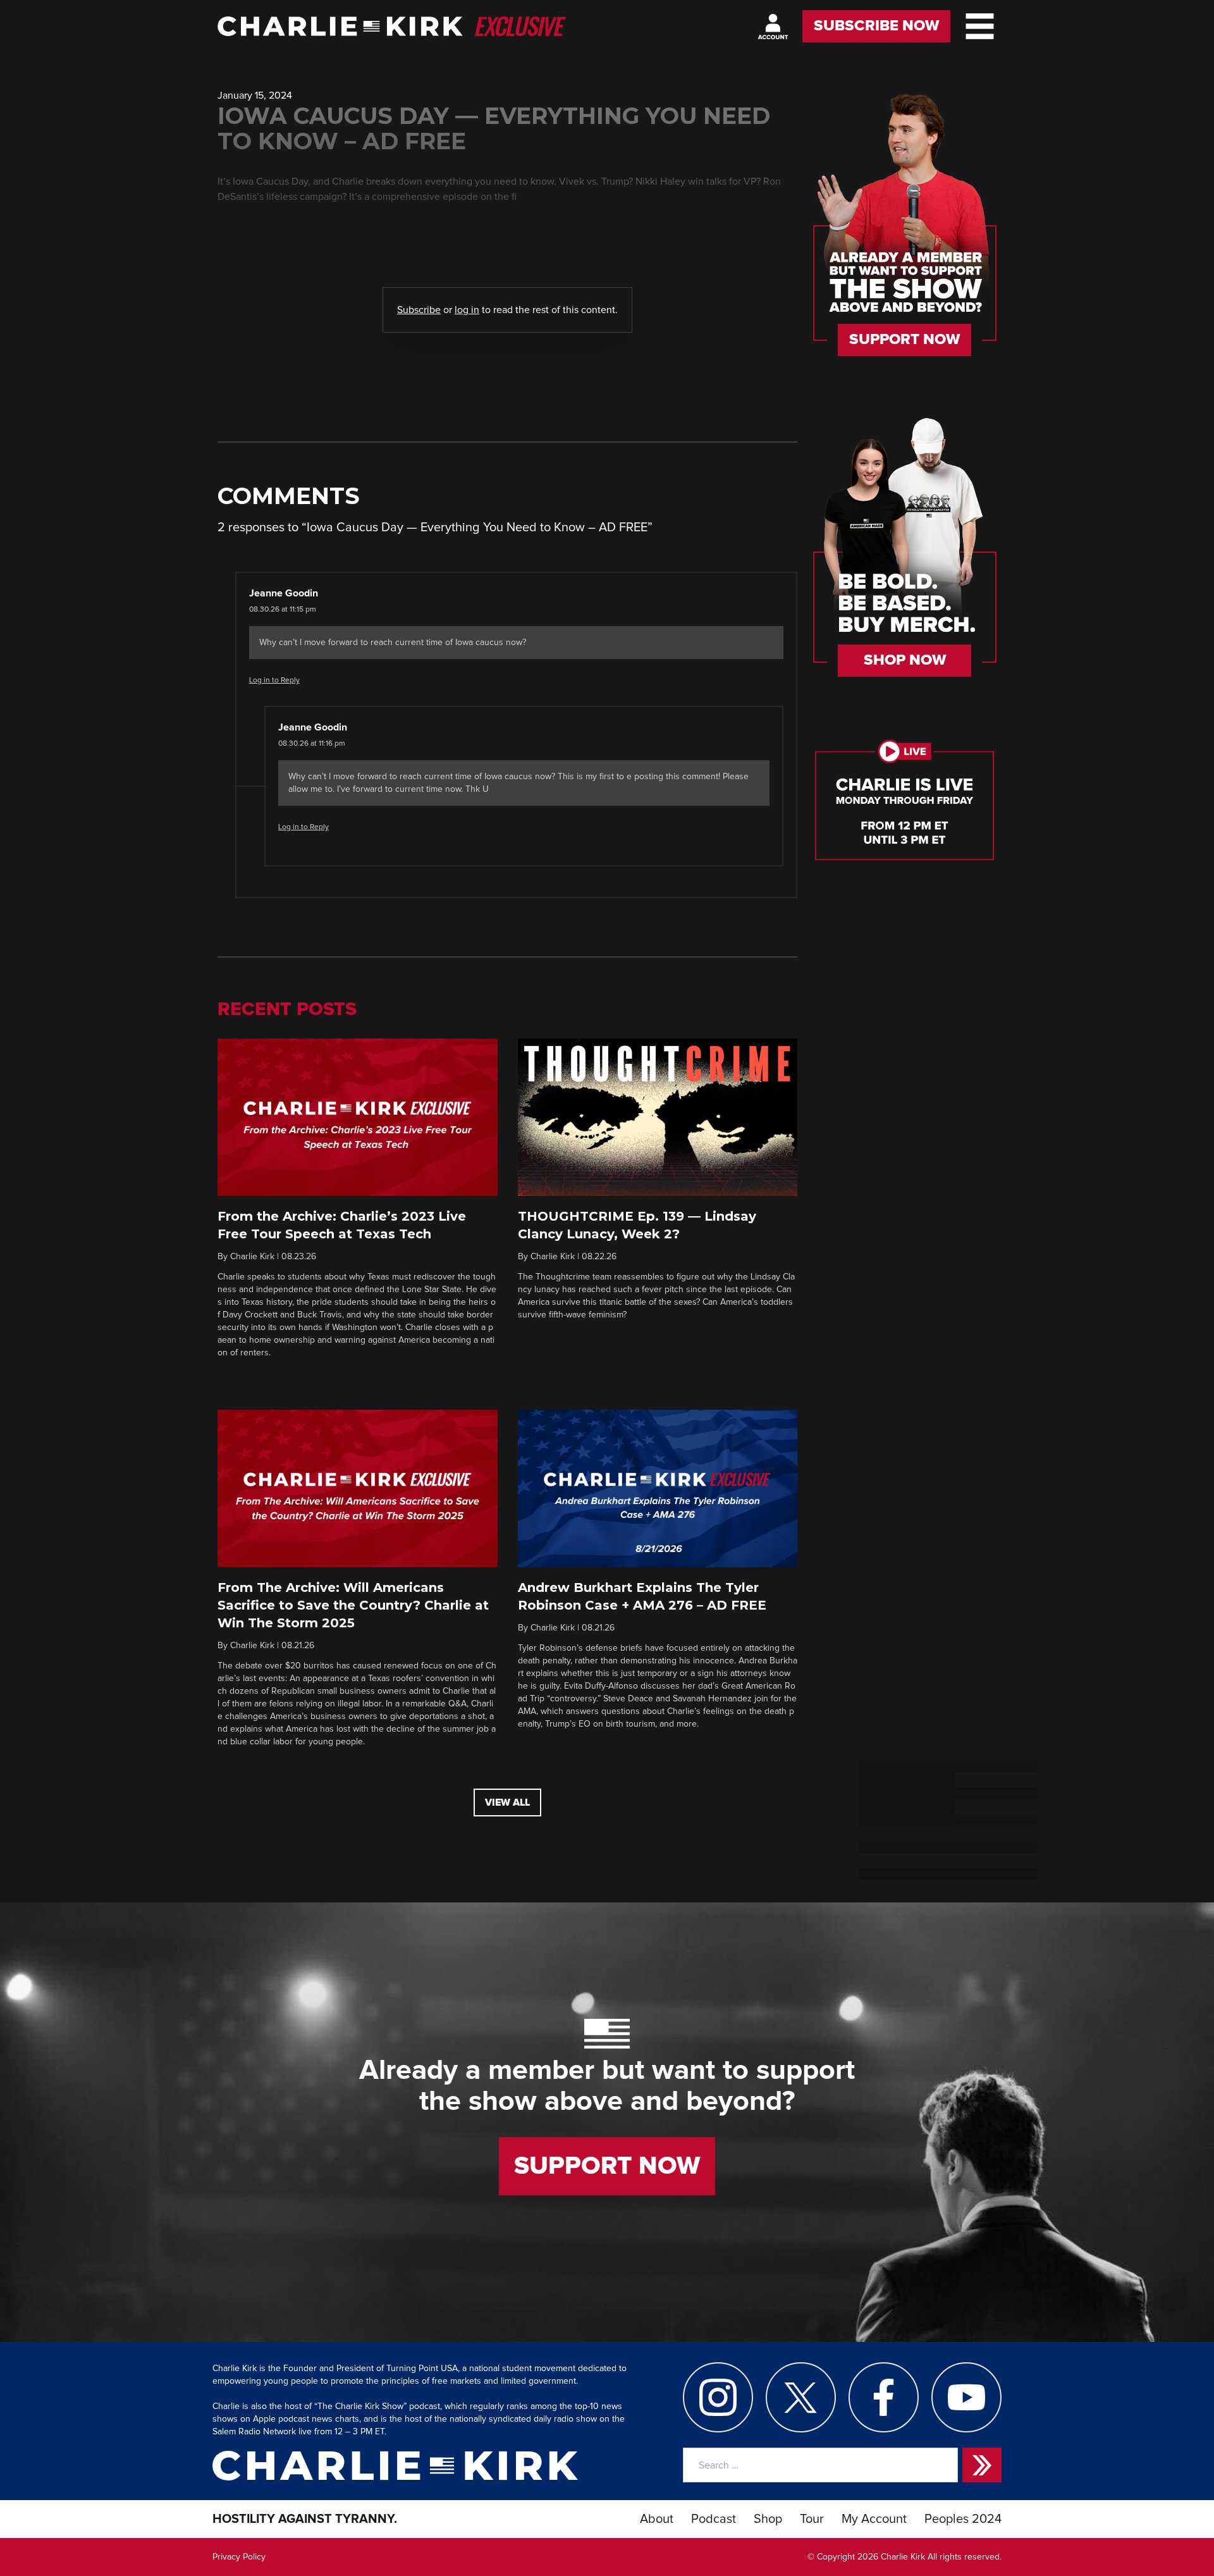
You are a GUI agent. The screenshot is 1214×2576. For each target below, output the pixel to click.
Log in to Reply (274, 681)
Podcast (714, 2519)
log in (467, 310)
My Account (874, 2519)
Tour (812, 2519)
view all (507, 1803)
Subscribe (419, 310)
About (657, 2519)
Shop (768, 2519)
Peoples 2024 (963, 2519)
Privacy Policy (239, 2557)
